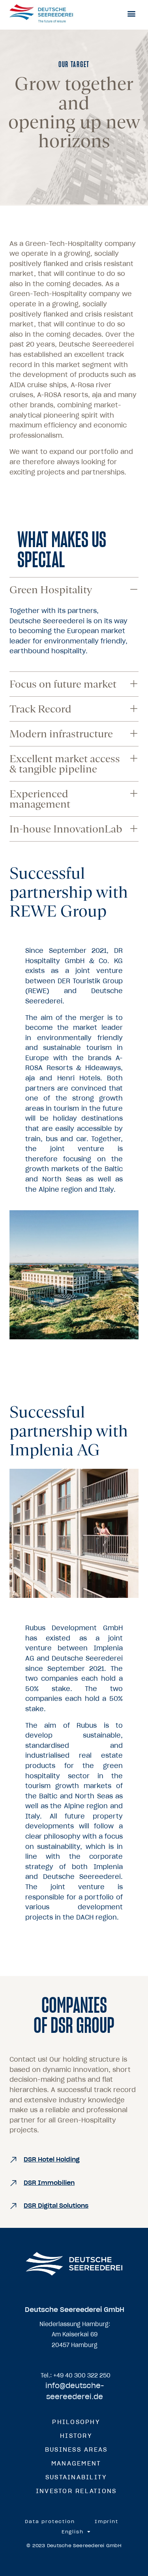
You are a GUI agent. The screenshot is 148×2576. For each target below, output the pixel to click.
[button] (131, 13)
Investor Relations (76, 2491)
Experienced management (40, 799)
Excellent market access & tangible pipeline (65, 764)
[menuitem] (76, 2532)
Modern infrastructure (61, 734)
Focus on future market (63, 684)
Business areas (76, 2449)
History (76, 2436)
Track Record (40, 709)
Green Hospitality (51, 590)
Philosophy (76, 2422)
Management (76, 2463)
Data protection (50, 2521)
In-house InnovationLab (66, 829)
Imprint (107, 2521)
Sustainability (76, 2477)
